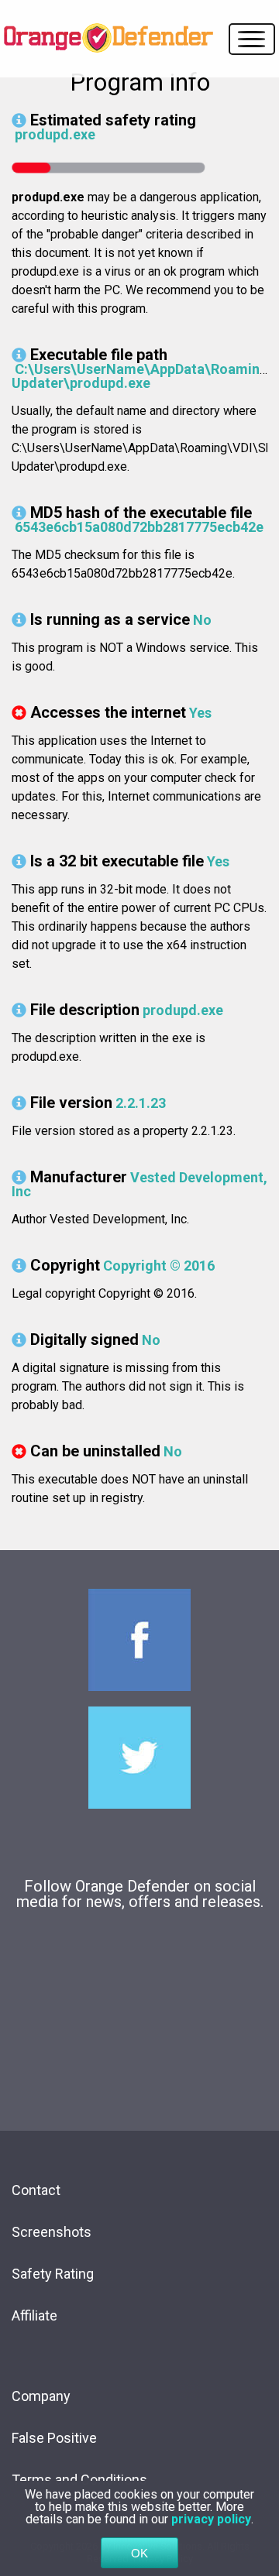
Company (41, 2396)
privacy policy (211, 2519)
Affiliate (34, 2315)
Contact (36, 2190)
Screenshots (52, 2232)
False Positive (54, 2438)
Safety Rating (53, 2274)
